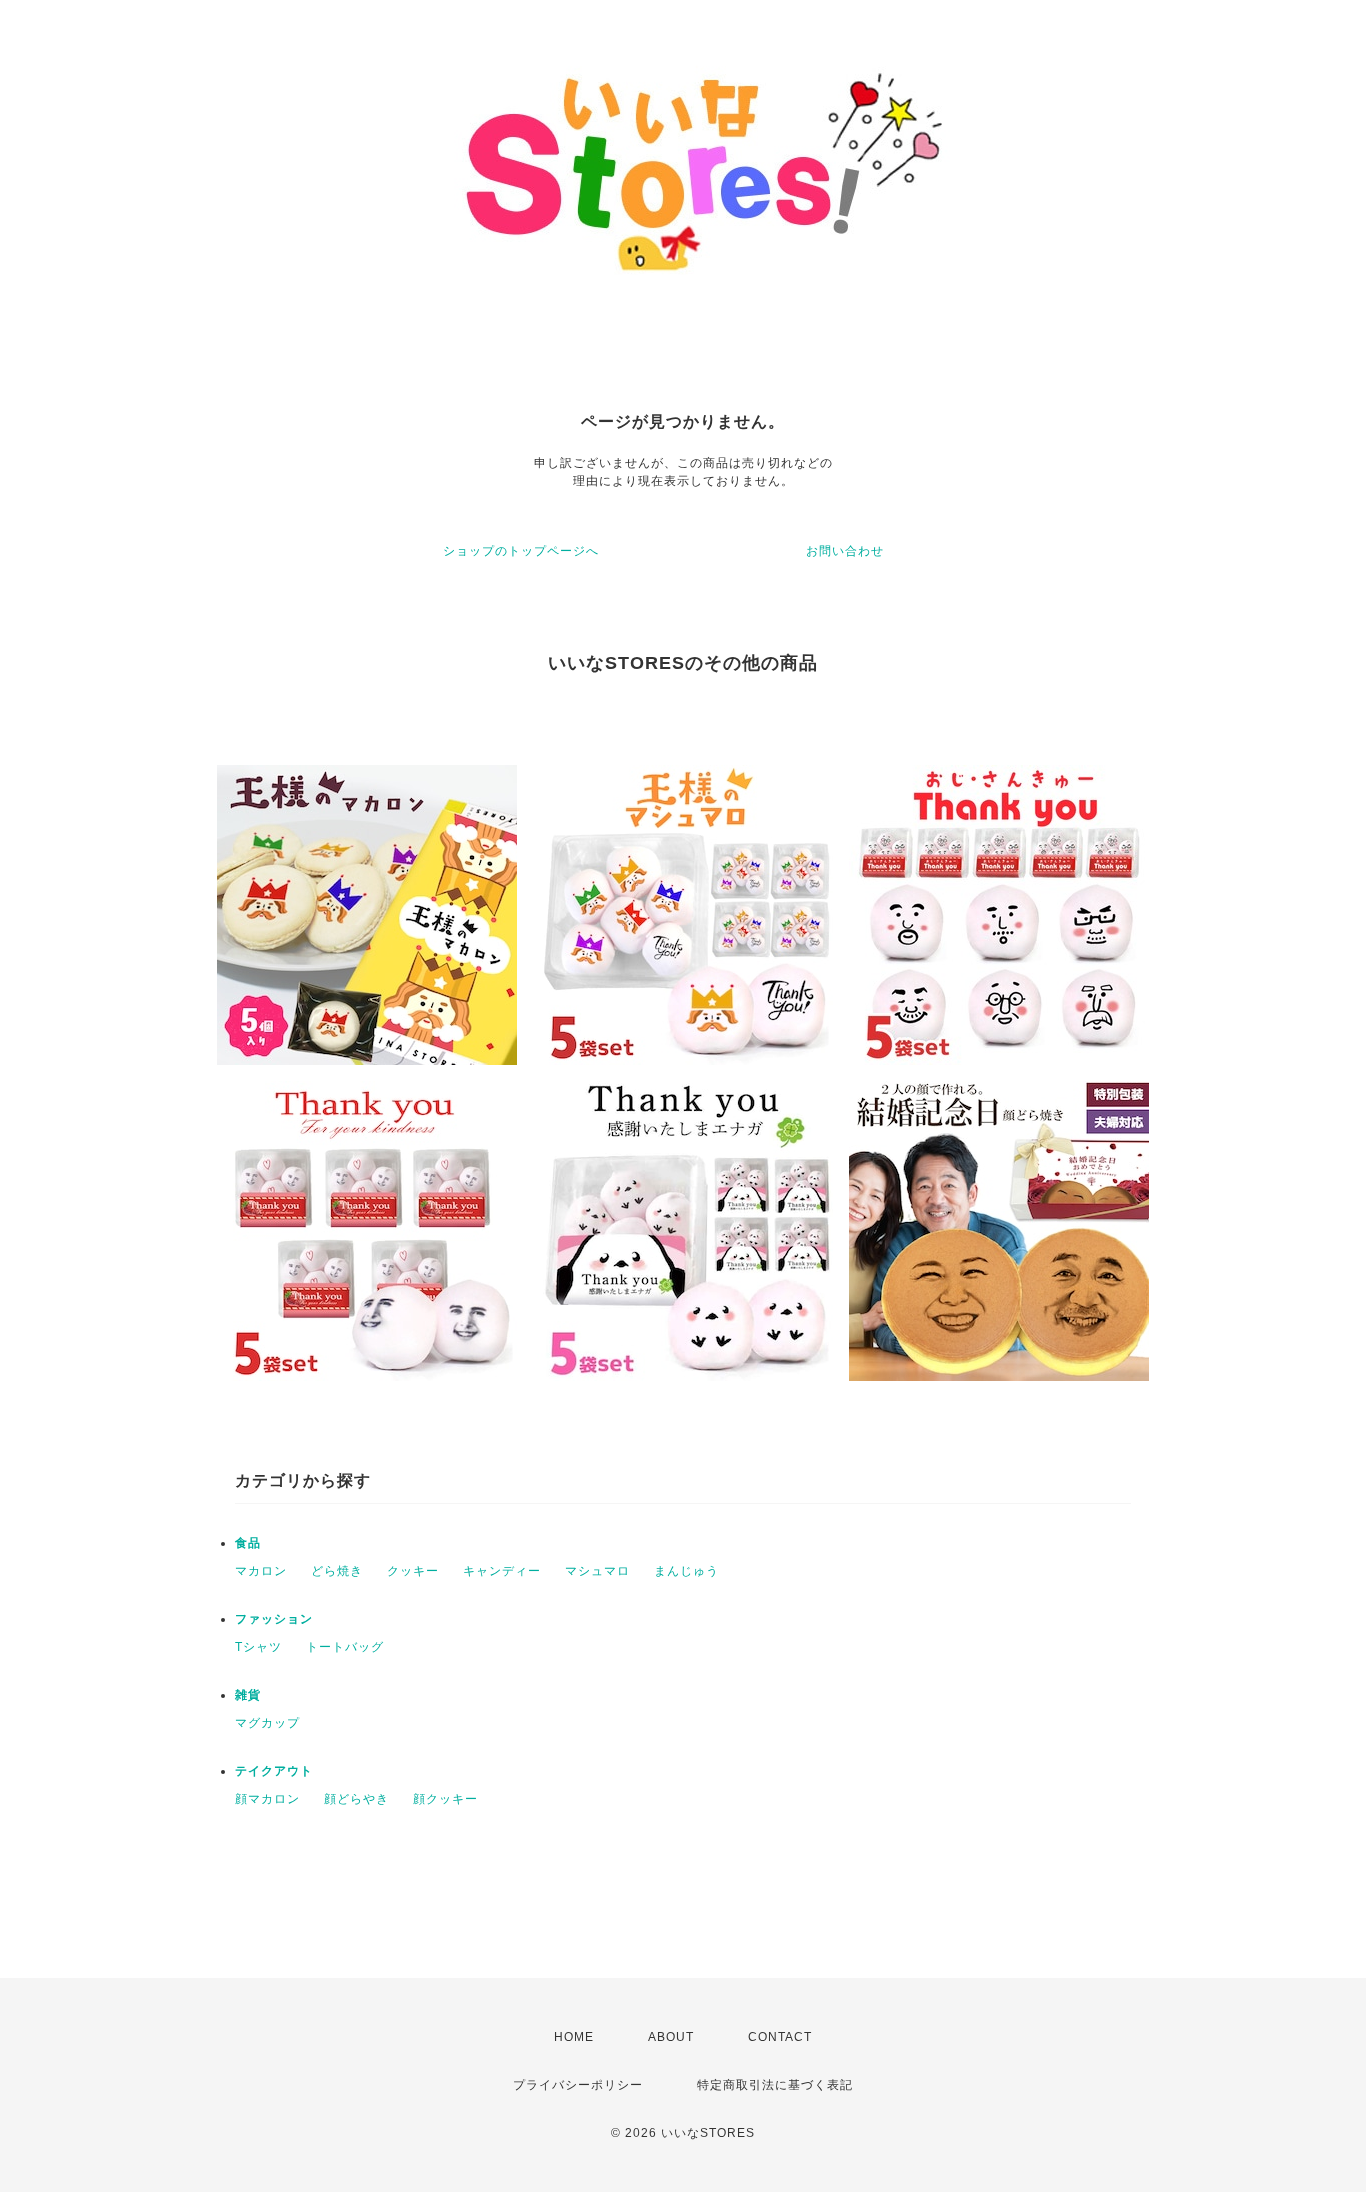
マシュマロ (597, 1571)
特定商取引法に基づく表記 (775, 2085)
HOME (574, 2037)
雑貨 (248, 1695)
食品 (248, 1543)
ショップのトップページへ (521, 551)
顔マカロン (267, 1799)
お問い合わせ (845, 551)
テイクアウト (274, 1771)
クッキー (413, 1571)
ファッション (274, 1619)
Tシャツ (258, 1647)
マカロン (261, 1571)
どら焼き (337, 1571)
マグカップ (267, 1723)
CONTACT (780, 2037)
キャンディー (502, 1571)
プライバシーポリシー (578, 2085)
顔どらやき (356, 1799)
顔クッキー (445, 1799)
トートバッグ (345, 1647)
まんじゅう (686, 1571)
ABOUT (671, 2037)
